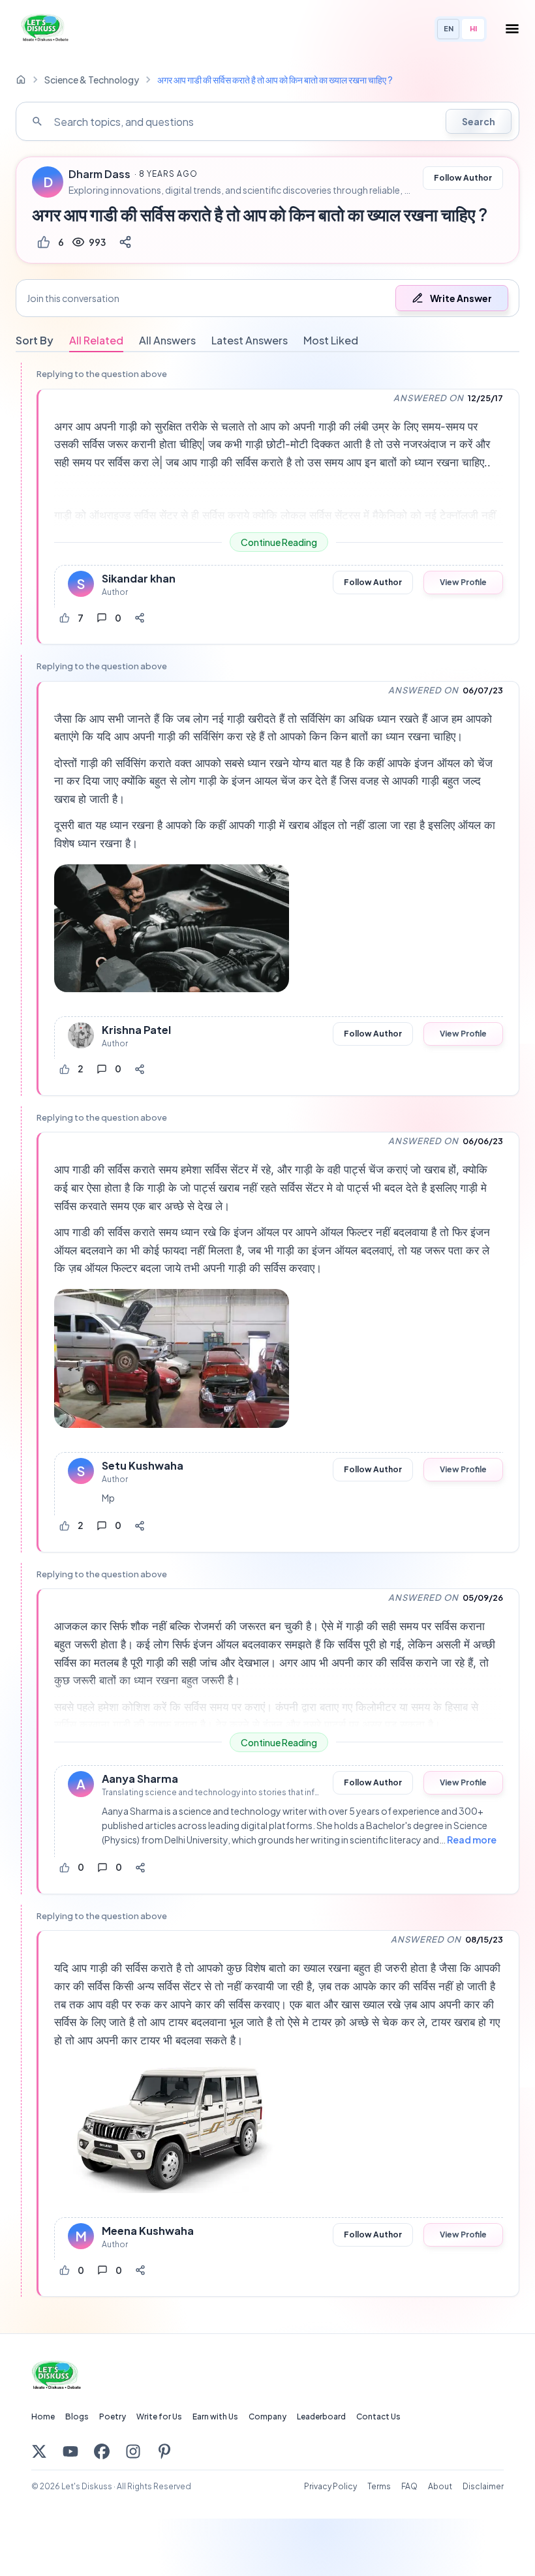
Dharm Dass (99, 174)
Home (43, 2417)
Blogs (77, 2417)
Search (479, 121)
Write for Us (159, 2417)
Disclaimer (483, 2486)
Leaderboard (321, 2417)
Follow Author (463, 178)
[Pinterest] (164, 2451)
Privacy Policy (330, 2486)
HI (473, 28)
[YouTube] (70, 2451)
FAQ (409, 2486)
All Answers (167, 340)
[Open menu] (512, 29)
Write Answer (461, 298)
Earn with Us (215, 2417)
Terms (379, 2486)
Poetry (113, 2417)
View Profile (463, 582)
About (440, 2486)
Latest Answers (250, 340)
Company (267, 2417)
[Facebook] (102, 2451)
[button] (267, 298)
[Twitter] (39, 2451)
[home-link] (21, 80)
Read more (472, 1840)
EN (449, 28)
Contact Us (378, 2417)
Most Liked (331, 340)
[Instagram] (133, 2451)
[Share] (125, 242)
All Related (96, 340)
